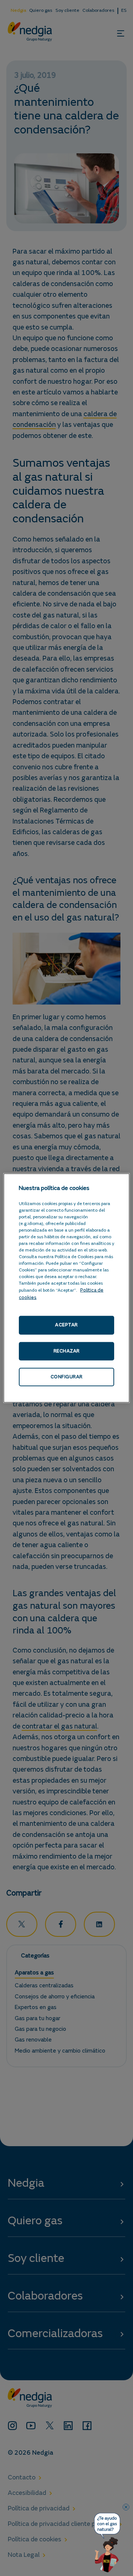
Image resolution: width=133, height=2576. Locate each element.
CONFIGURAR (67, 1377)
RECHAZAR (67, 1351)
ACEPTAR (66, 1325)
